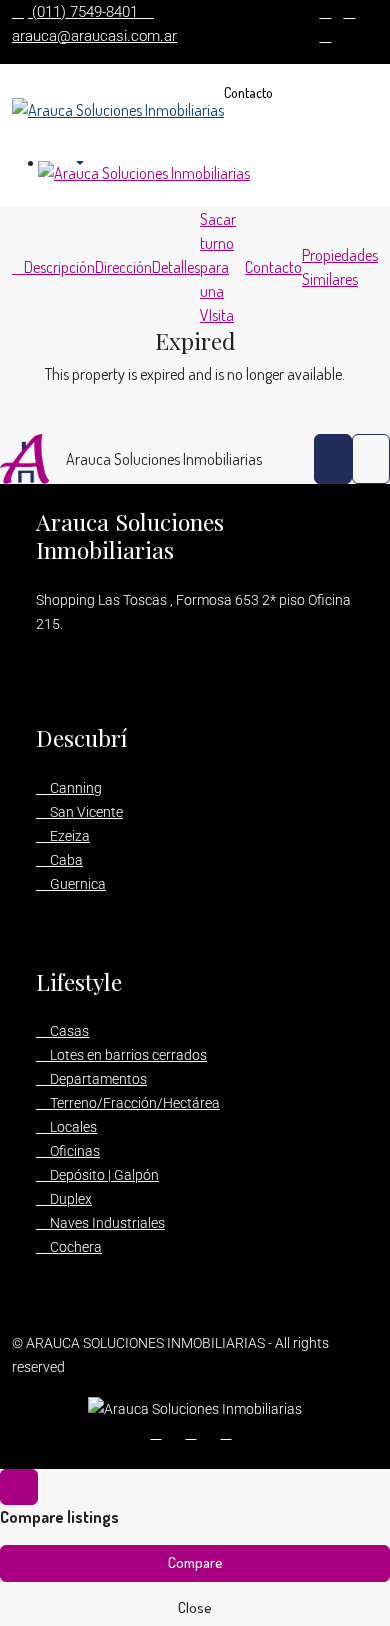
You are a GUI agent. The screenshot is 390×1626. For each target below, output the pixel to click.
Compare (195, 1562)
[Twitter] (195, 1433)
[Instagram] (230, 1433)
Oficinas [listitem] (73, 1151)
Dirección (123, 267)
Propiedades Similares (340, 267)
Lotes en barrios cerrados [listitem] (127, 1055)
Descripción (59, 267)
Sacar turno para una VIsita (218, 267)
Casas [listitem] (68, 1031)
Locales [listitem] (72, 1127)
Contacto (248, 92)
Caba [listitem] (65, 860)
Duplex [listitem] (69, 1199)
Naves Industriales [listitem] (106, 1223)
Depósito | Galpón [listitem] (103, 1175)
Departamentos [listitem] (97, 1079)
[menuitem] (70, 164)
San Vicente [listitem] (85, 812)
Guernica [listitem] (76, 884)
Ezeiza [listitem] (68, 836)
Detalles (176, 267)
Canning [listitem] (74, 788)
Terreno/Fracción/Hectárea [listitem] (133, 1103)
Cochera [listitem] (74, 1247)
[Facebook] (160, 1433)
